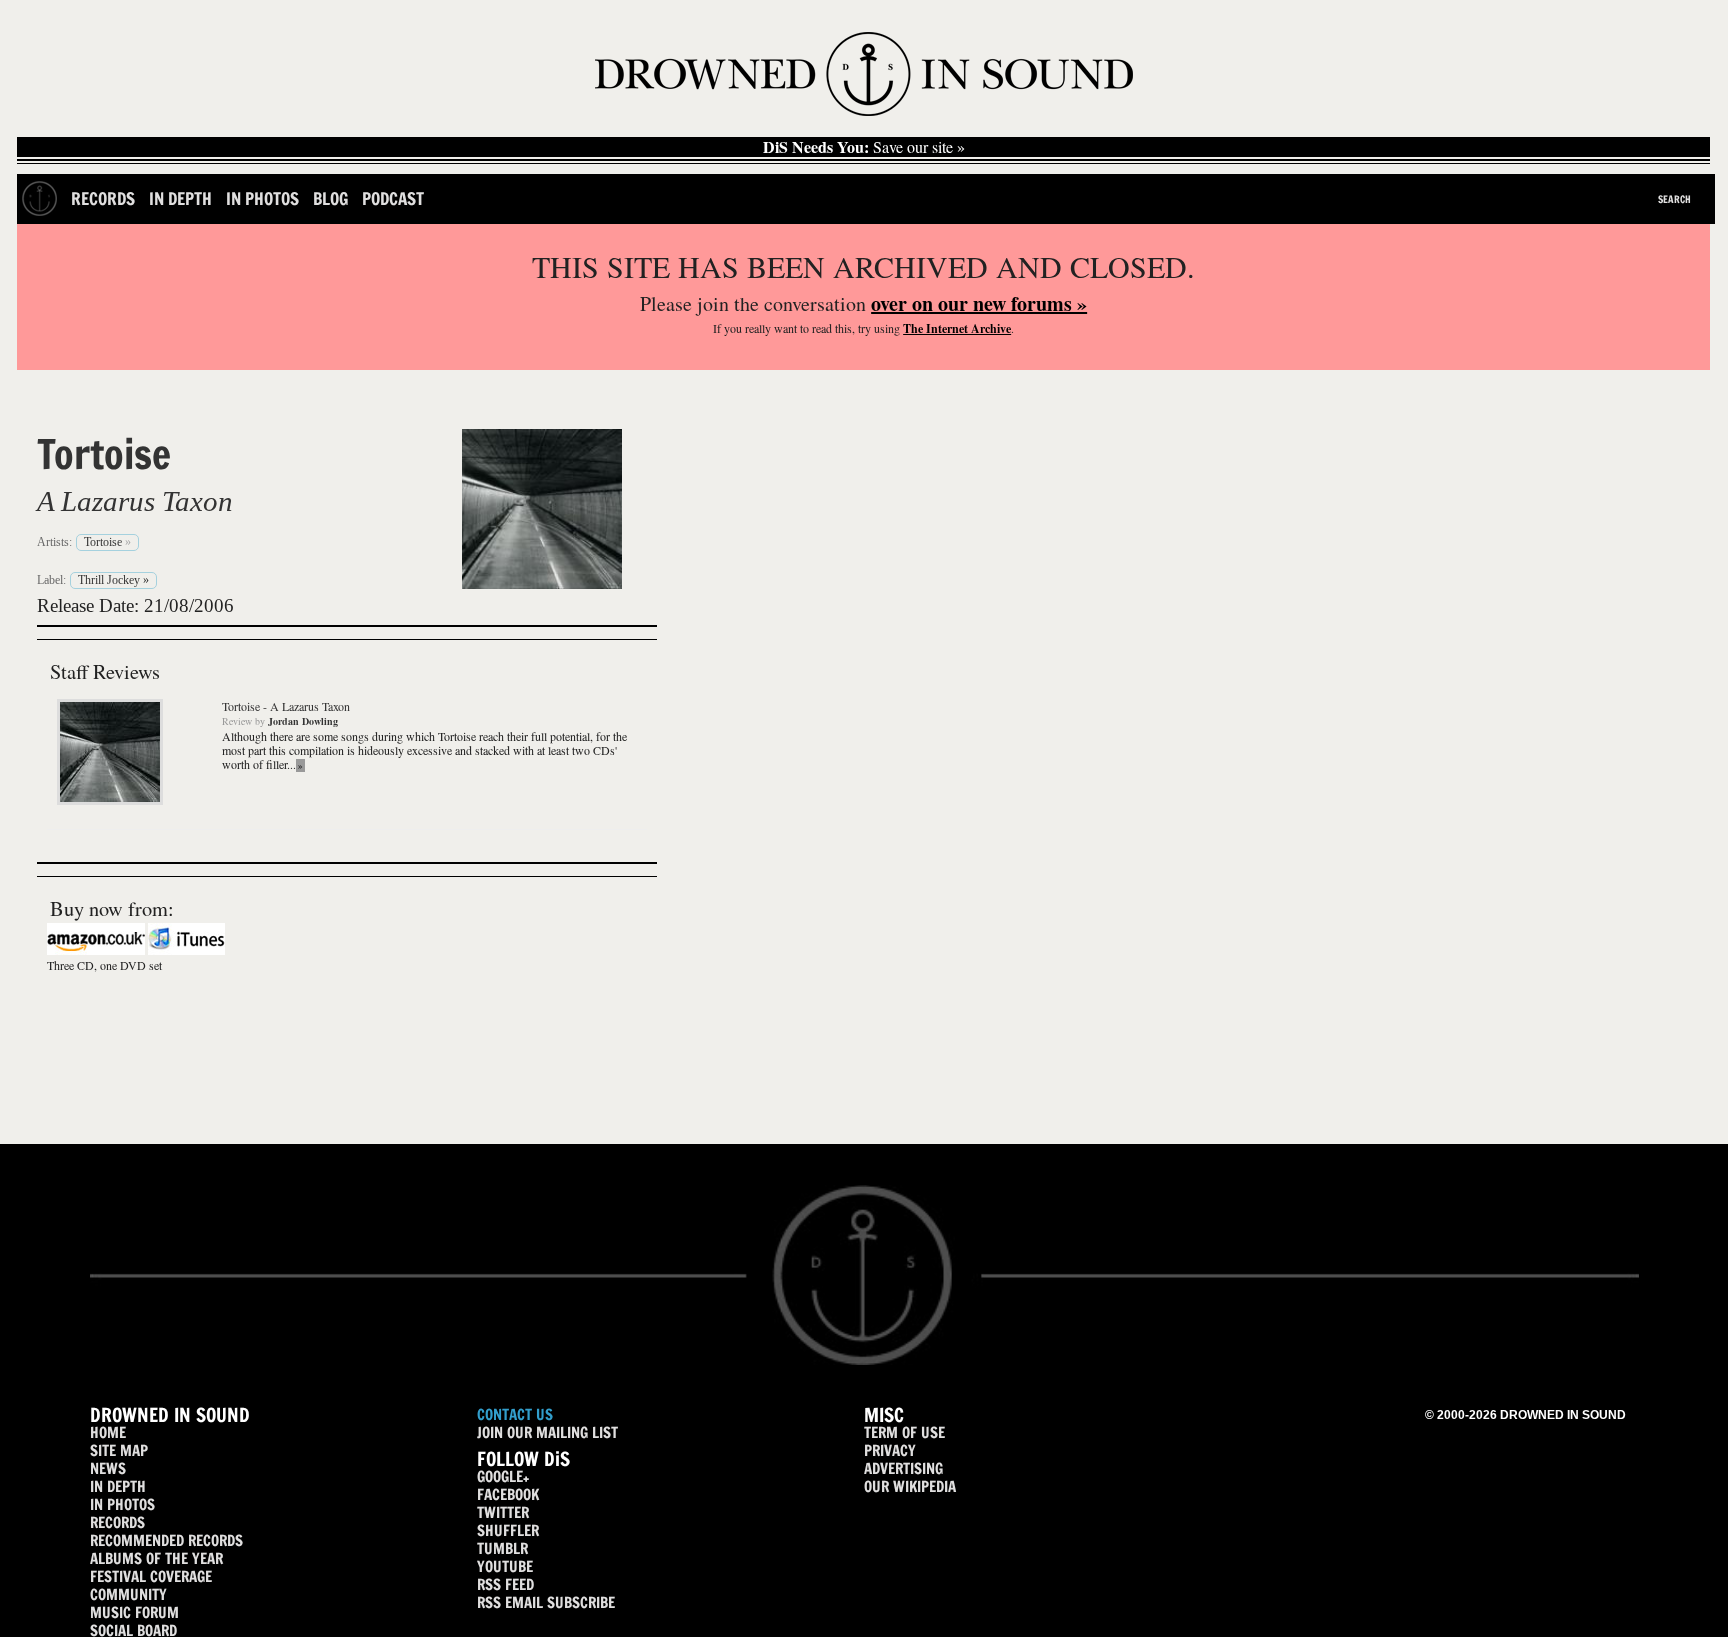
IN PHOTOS (122, 1504)
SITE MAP (119, 1450)
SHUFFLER (508, 1530)
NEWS (108, 1468)
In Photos (262, 198)
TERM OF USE (904, 1432)
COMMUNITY (128, 1594)
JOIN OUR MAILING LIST (547, 1432)
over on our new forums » (979, 303)
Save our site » (864, 147)
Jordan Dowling (303, 721)
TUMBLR (502, 1548)
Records (103, 198)
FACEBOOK (508, 1494)
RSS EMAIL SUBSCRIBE (546, 1602)
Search (1674, 199)
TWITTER (503, 1512)
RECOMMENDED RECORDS (166, 1540)
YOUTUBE (505, 1566)
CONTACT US (515, 1414)
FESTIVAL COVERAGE (151, 1576)
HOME (108, 1432)
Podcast (393, 198)
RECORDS (117, 1522)
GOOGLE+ (503, 1476)
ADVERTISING (903, 1468)
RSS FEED (505, 1584)
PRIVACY (890, 1450)
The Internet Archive (957, 328)
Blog (330, 198)
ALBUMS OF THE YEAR (156, 1558)
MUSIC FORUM (134, 1612)
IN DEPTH (118, 1486)
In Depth (180, 198)
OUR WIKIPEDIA (910, 1486)
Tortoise (104, 454)
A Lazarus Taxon (135, 501)
